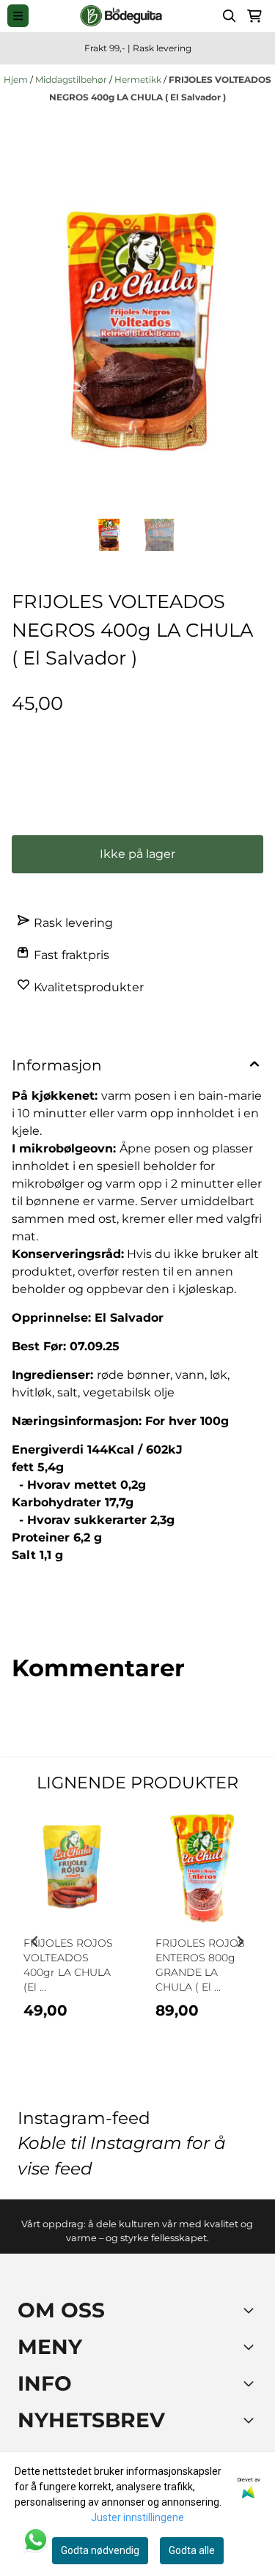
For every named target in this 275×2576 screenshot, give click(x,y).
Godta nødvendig (100, 2550)
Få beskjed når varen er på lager (150, 805)
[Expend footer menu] (252, 2347)
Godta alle (192, 2550)
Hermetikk (139, 79)
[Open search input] (230, 16)
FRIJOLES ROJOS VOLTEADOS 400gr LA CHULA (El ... (68, 1965)
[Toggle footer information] (252, 2310)
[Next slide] (240, 1942)
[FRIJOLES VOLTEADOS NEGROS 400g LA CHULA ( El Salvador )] (137, 331)
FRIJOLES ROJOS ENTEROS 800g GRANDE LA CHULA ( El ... (200, 1965)
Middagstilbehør (72, 79)
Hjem (17, 79)
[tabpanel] (72, 1936)
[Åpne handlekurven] (254, 16)
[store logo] (121, 16)
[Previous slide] (35, 1942)
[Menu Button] (18, 16)
